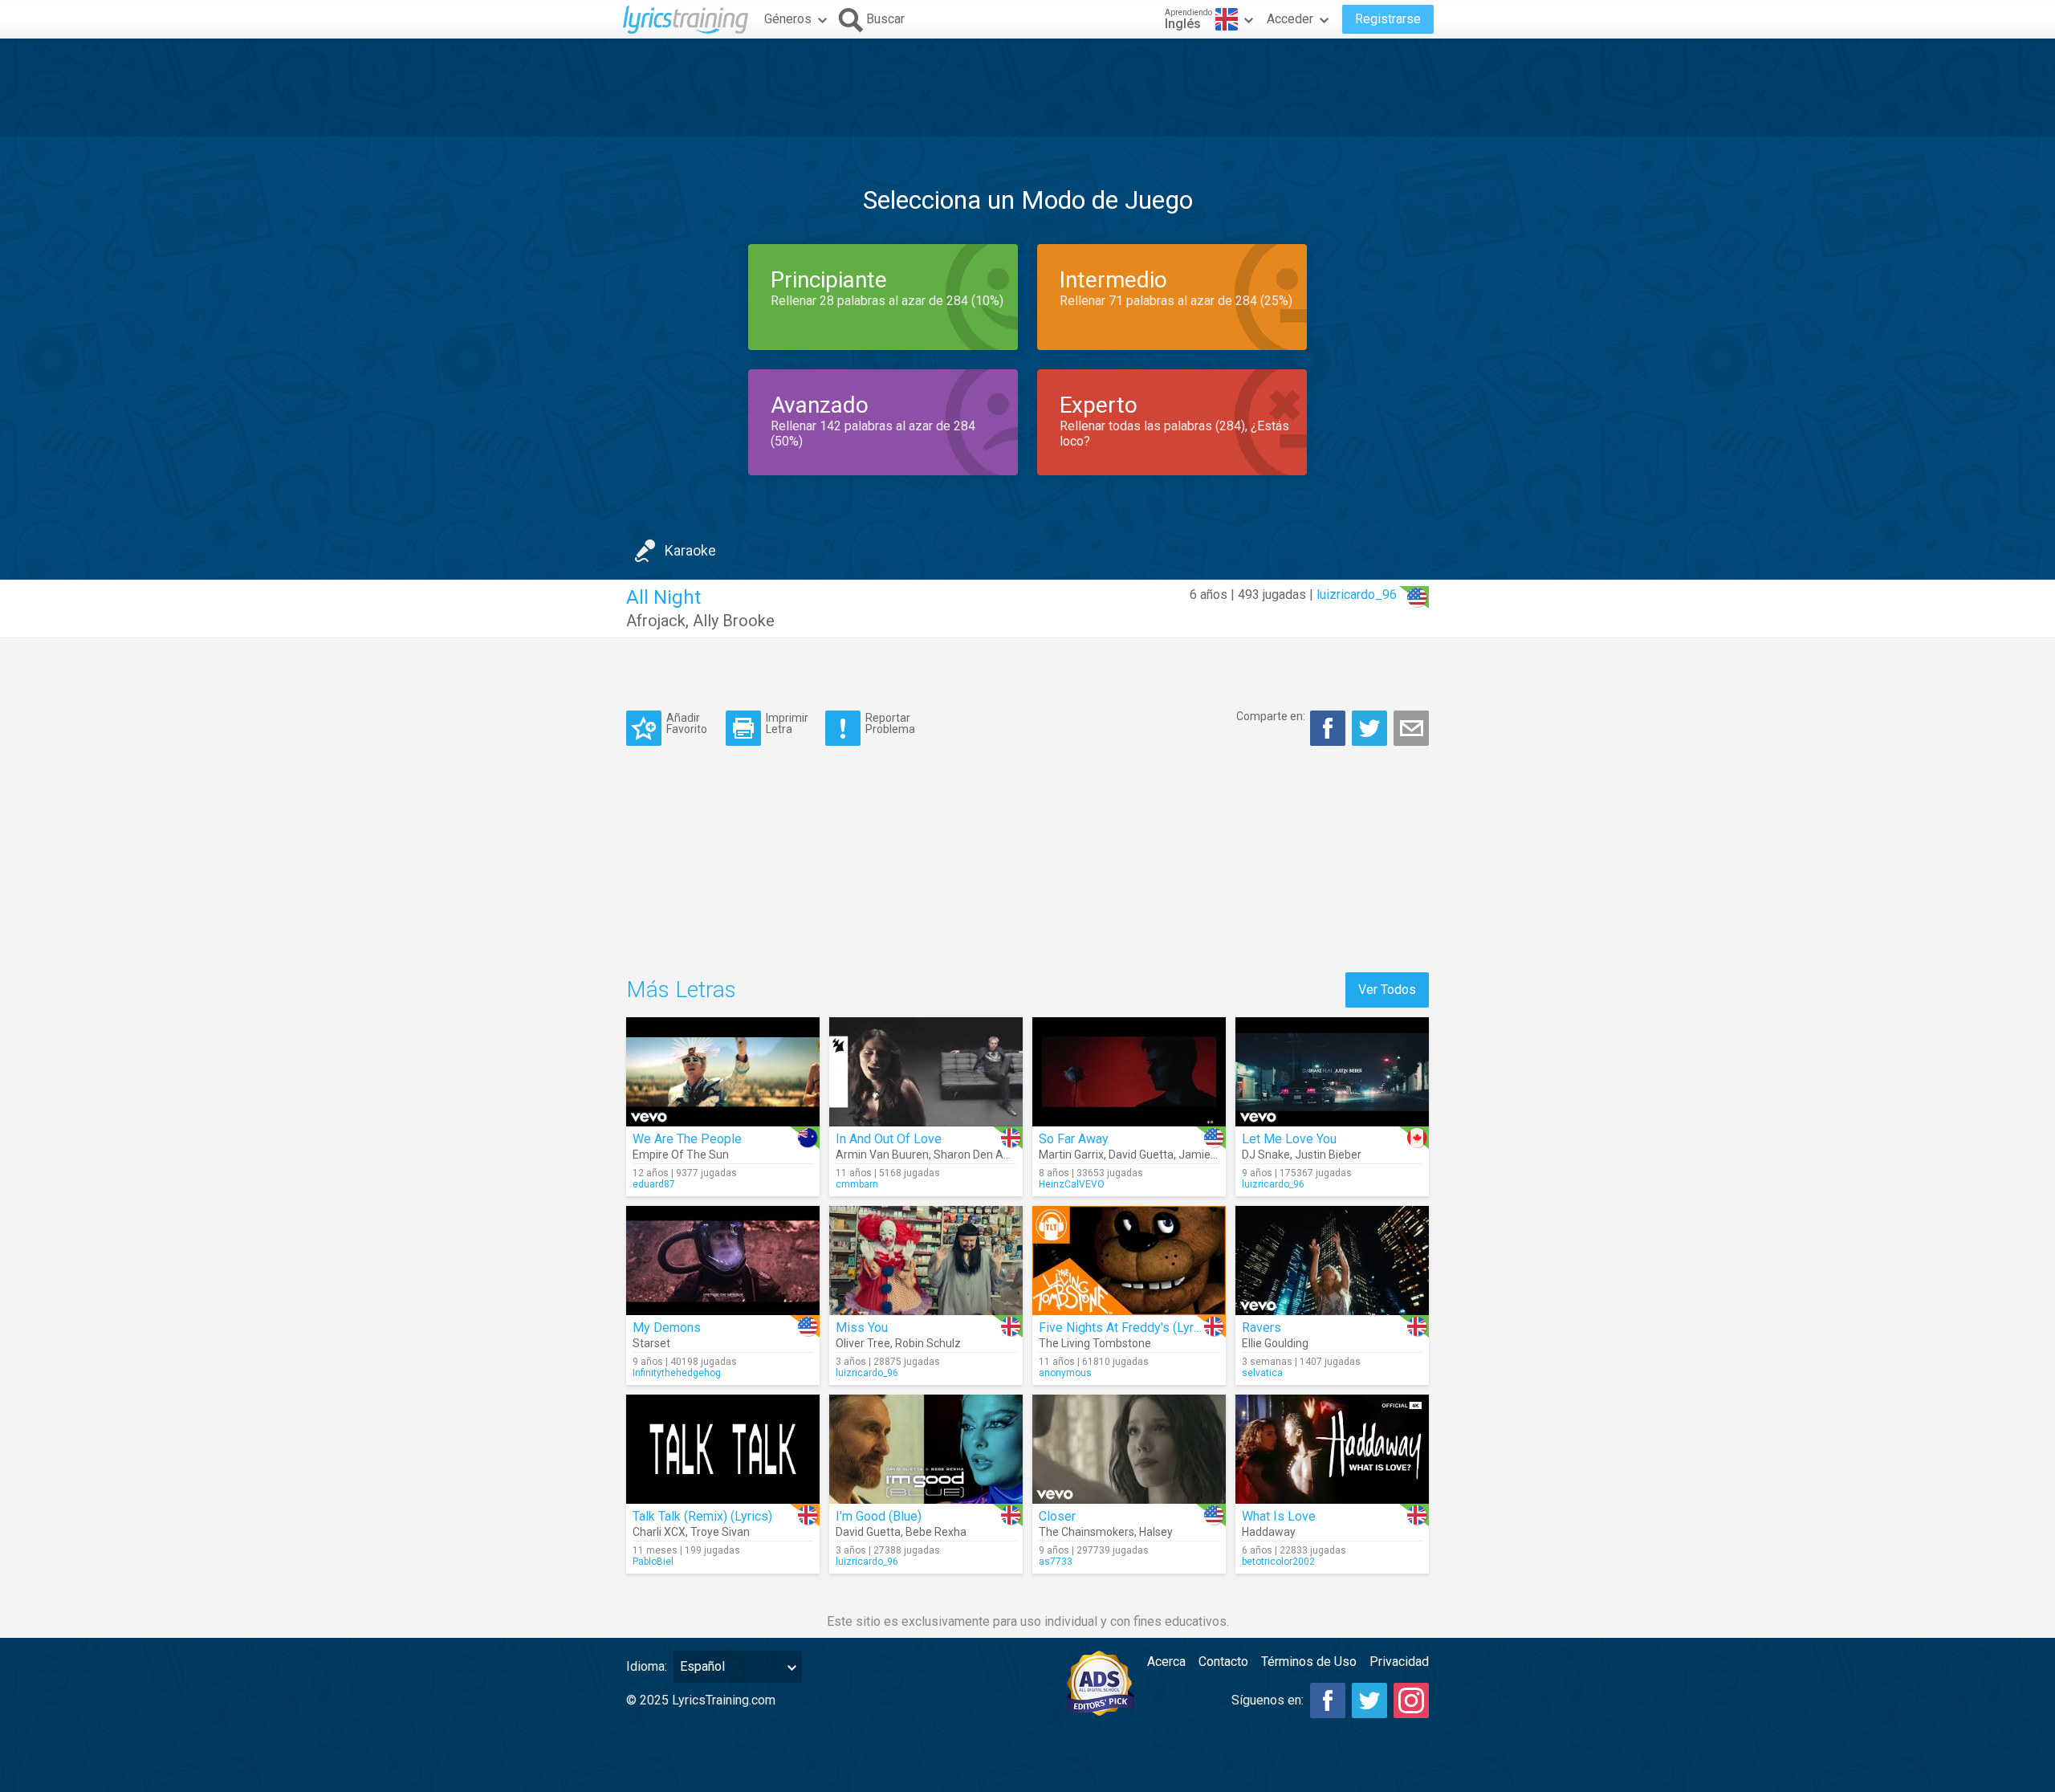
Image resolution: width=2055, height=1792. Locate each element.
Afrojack (656, 621)
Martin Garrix (1071, 1155)
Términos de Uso (1309, 1662)
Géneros (788, 19)
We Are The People (687, 1139)
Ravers (1261, 1328)
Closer (1057, 1516)
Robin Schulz (928, 1343)
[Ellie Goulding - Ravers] (1332, 1261)
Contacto (1223, 1662)
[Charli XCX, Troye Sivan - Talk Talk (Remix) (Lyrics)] (723, 1449)
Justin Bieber (1328, 1155)
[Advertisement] (1027, 88)
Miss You (862, 1328)
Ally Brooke (734, 621)
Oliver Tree (863, 1343)
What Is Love (1279, 1516)
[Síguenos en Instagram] (1411, 1700)
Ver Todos (1387, 990)
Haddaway (1269, 1532)
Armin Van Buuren (882, 1155)
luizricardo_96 (1357, 595)
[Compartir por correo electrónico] (1411, 728)
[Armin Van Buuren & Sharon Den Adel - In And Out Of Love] (926, 1072)
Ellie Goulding (1275, 1343)
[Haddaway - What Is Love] (1332, 1449)
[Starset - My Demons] (723, 1261)
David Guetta (1141, 1155)
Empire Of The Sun (681, 1155)
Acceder (1290, 19)
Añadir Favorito (687, 723)
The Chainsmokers (1087, 1532)
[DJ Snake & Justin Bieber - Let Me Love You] (1332, 1072)
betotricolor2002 (1278, 1562)
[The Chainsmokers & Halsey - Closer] (1129, 1449)
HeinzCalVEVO (1072, 1184)
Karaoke (690, 550)
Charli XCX (659, 1532)
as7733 (1056, 1562)
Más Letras (681, 990)
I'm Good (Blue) (879, 1516)
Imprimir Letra (787, 723)
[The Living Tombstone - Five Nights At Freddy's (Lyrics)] (1129, 1261)
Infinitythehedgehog (677, 1373)
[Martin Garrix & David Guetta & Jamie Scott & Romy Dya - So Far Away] (1129, 1072)
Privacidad (1399, 1662)
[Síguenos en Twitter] (1369, 1700)
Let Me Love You (1289, 1139)
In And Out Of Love (889, 1139)
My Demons (667, 1328)
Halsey (1156, 1532)
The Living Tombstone (1095, 1343)
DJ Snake (1266, 1155)
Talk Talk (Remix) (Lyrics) (702, 1516)
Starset (651, 1343)
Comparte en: (1271, 716)
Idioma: (647, 1666)
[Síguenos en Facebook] (1328, 1700)
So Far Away (1074, 1139)
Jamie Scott (1209, 1155)
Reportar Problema (890, 723)
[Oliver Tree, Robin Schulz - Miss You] (926, 1261)
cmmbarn (857, 1184)
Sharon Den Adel (976, 1155)
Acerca (1166, 1662)
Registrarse (1388, 19)
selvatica (1262, 1373)
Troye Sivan (720, 1532)
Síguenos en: (1268, 1700)
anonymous (1065, 1373)
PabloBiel (653, 1562)
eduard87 (654, 1184)
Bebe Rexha (936, 1532)
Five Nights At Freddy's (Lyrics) (1127, 1328)
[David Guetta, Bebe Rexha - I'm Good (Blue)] (926, 1449)
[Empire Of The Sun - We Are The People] (723, 1072)
